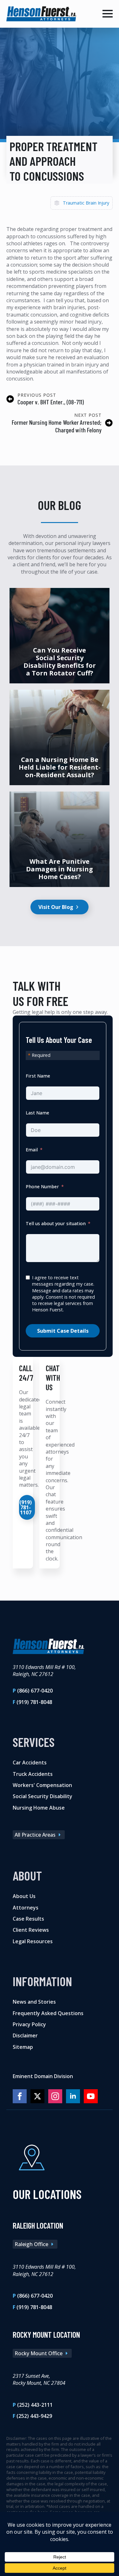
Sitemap (23, 2047)
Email (32, 1150)
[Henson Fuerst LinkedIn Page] (73, 2096)
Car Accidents (30, 1763)
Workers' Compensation (42, 1785)
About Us (24, 1896)
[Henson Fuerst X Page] (37, 2096)
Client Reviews (31, 1930)
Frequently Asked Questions (48, 2013)
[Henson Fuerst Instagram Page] (55, 2096)
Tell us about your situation (56, 1223)
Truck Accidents (33, 1774)
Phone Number (42, 1187)
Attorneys (26, 1907)
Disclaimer (25, 2035)
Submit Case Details (63, 1331)
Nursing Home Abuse (39, 1807)
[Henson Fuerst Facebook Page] (20, 2096)
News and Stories (34, 2002)
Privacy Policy (29, 2024)
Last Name (37, 1113)
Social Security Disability (43, 1796)
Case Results (28, 1918)
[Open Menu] (108, 14)
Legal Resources (33, 1941)
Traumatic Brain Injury (86, 203)
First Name (38, 1076)
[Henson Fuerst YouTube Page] (91, 2096)
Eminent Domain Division (43, 2076)
